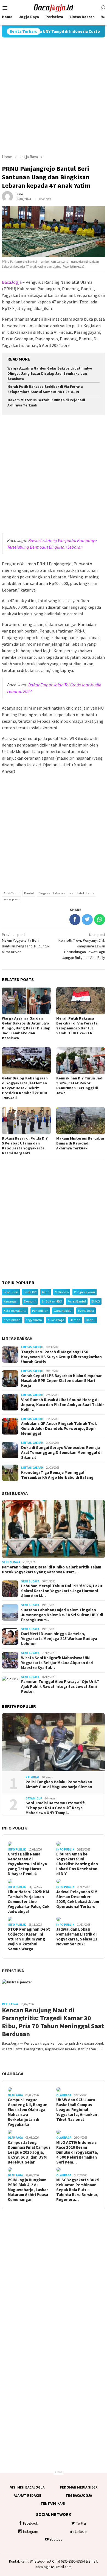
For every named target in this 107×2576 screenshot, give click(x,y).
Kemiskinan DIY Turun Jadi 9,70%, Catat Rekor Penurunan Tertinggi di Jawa (80, 1085)
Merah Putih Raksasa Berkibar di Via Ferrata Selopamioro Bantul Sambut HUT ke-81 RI (45, 389)
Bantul (29, 893)
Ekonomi (30, 1301)
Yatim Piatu (12, 900)
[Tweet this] (87, 920)
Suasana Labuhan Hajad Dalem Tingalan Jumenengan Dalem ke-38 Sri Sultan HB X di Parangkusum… (62, 1615)
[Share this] (75, 920)
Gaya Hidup (34, 1798)
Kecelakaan (12, 1320)
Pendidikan (40, 1311)
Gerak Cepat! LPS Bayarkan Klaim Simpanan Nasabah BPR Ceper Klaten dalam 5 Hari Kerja (62, 1381)
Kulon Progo (56, 1320)
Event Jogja (86, 1311)
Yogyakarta (34, 1320)
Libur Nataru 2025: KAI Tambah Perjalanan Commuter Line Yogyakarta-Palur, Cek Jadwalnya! (29, 1902)
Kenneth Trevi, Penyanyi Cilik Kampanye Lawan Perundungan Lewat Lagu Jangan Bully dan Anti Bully (82, 946)
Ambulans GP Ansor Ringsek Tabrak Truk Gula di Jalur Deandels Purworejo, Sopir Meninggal (59, 1428)
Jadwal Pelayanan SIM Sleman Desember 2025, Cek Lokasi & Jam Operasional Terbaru (78, 1899)
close (58, 2472)
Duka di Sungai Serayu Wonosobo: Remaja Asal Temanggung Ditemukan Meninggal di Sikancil (61, 1453)
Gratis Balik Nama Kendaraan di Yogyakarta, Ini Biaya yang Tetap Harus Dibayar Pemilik (27, 1864)
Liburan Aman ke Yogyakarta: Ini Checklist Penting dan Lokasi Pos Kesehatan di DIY (77, 1864)
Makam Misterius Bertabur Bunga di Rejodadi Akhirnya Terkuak (80, 1143)
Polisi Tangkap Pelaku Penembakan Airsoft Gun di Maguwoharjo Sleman (59, 1784)
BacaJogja (12, 282)
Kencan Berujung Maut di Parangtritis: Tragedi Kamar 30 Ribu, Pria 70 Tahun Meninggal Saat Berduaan (53, 2022)
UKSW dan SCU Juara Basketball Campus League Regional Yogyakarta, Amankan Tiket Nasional (77, 2110)
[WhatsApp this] (100, 920)
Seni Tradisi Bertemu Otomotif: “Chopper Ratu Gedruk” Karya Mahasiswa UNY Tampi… (55, 1808)
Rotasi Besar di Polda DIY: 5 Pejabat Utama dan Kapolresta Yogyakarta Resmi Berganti (25, 1146)
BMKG (96, 1301)
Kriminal (33, 1777)
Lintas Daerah (17, 1338)
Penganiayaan (85, 1292)
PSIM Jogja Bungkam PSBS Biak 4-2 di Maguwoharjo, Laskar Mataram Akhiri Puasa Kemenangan (28, 2190)
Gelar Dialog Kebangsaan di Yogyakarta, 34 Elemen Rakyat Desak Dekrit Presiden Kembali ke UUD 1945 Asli (25, 1088)
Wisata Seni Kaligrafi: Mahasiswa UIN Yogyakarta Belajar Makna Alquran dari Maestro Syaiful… (57, 1663)
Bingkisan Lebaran (52, 893)
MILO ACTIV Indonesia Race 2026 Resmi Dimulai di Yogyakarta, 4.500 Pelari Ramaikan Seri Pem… (77, 2152)
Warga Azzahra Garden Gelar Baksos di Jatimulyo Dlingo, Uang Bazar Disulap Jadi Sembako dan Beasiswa (50, 374)
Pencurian (11, 1292)
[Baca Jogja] (54, 7)
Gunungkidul (63, 1311)
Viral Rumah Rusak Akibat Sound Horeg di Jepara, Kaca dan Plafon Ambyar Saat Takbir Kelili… (63, 1405)
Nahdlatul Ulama (82, 893)
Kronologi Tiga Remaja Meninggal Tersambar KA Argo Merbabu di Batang (57, 1475)
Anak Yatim (12, 893)
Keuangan (11, 1301)
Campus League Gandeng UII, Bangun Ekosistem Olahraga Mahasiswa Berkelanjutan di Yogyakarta (28, 2112)
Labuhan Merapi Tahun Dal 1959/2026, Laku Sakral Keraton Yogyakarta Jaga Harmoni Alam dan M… (62, 1591)
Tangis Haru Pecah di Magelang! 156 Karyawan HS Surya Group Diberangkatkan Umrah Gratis (61, 1357)
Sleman (75, 1320)
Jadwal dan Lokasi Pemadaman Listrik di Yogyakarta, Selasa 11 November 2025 (77, 1937)
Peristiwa (13, 1971)
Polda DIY (30, 1292)
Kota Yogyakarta (15, 1311)
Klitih (46, 1292)
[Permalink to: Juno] (7, 196)
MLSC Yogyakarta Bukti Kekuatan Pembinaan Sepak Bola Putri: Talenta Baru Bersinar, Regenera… (78, 2190)
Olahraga (13, 2074)
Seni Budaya (15, 1493)
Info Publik (15, 1828)
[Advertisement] (54, 96)
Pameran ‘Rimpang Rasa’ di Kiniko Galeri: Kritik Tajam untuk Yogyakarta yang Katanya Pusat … (52, 1570)
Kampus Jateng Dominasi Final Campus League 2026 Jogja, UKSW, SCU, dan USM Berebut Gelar (29, 2152)
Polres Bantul (77, 1301)
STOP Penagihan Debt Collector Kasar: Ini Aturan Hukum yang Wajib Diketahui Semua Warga (29, 1939)
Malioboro (62, 1292)
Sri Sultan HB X (52, 1301)
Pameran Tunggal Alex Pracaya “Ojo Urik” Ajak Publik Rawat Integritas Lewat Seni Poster (60, 1687)
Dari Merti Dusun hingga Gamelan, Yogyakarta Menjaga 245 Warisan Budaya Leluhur (59, 1639)
